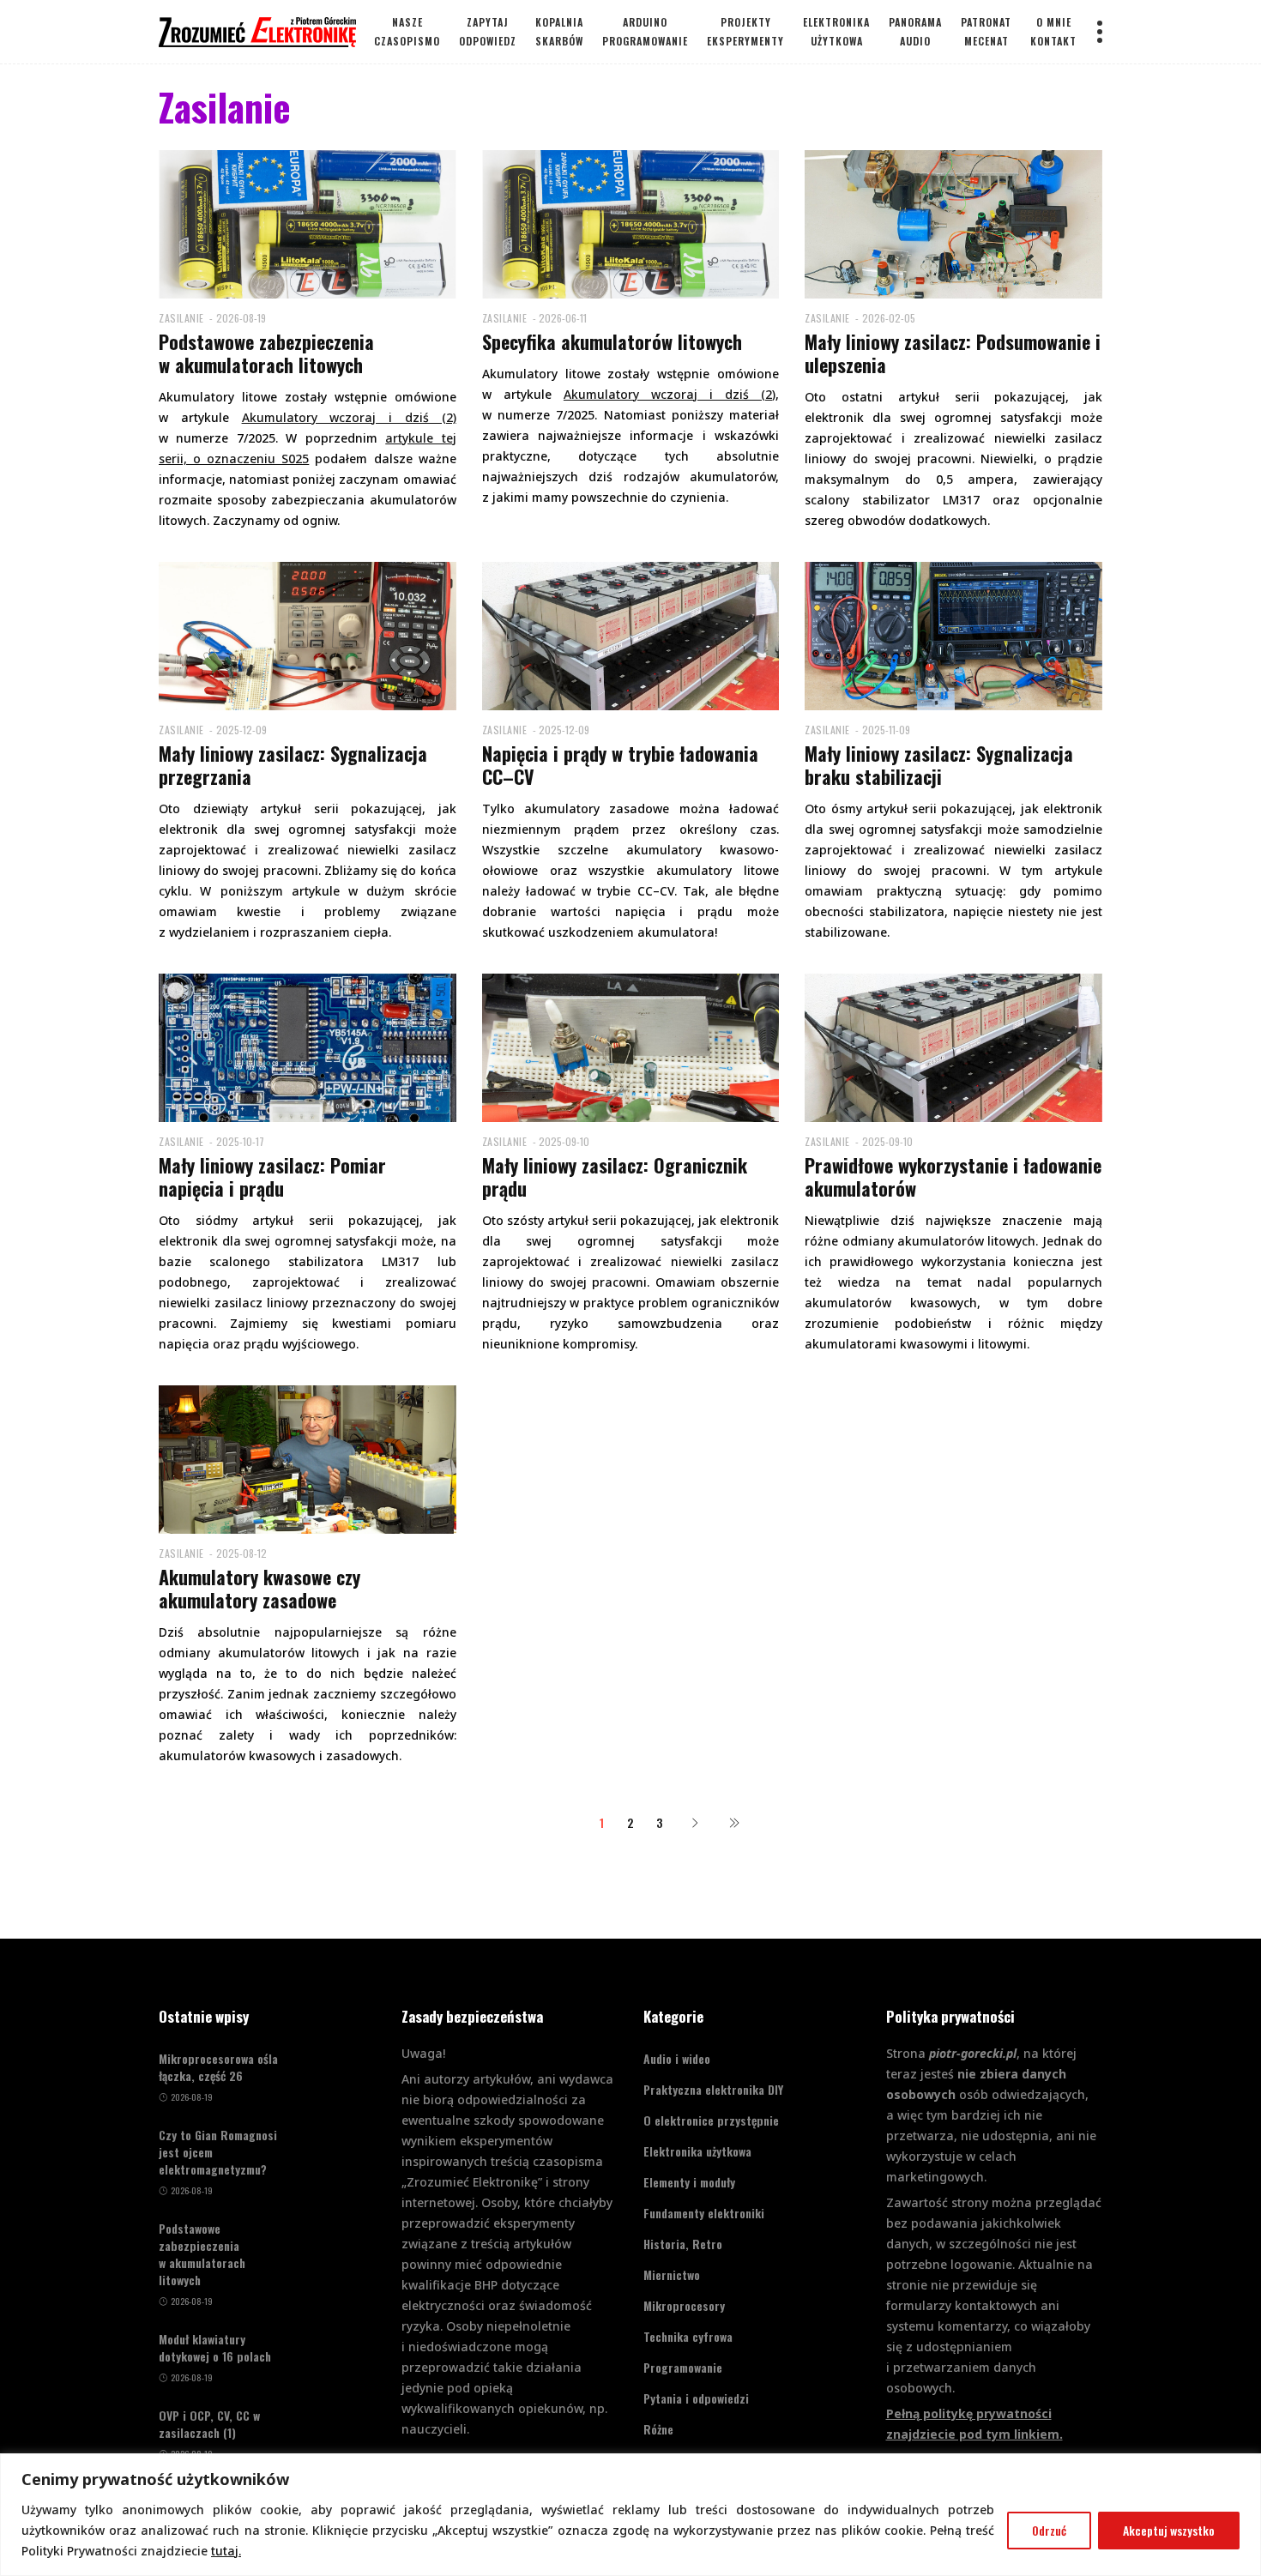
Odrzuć (1049, 2530)
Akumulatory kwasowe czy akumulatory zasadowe (259, 1588)
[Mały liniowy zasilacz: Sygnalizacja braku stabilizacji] (953, 634)
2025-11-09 (886, 730)
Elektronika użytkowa (697, 2151)
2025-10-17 (240, 1141)
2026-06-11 (563, 318)
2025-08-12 (241, 1553)
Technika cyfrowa (688, 2336)
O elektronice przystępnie (711, 2120)
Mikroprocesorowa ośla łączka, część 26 (218, 2067)
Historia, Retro (683, 2244)
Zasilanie (181, 318)
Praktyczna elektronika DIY (713, 2089)
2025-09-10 (564, 1141)
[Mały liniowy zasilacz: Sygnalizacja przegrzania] (308, 634)
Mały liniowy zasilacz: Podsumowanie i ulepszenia (953, 353)
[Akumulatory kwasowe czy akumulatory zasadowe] (308, 1458)
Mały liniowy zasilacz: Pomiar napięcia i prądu (272, 1176)
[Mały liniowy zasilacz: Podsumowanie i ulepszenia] (953, 223)
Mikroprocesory (684, 2305)
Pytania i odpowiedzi (696, 2398)
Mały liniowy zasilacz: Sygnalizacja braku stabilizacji (939, 765)
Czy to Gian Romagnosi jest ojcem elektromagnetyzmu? (218, 2152)
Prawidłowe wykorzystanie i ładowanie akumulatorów (953, 1176)
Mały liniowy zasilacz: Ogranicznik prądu (615, 1176)
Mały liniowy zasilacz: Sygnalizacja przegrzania (293, 765)
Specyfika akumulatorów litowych (612, 341)
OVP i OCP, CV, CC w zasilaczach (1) (209, 2424)
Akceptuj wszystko (1169, 2530)
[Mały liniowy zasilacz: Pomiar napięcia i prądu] (308, 1046)
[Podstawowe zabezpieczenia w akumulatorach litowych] (308, 223)
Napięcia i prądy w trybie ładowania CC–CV (620, 765)
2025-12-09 (241, 730)
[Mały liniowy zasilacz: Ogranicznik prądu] (631, 1046)
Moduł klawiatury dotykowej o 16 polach (215, 2348)
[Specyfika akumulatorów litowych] (631, 223)
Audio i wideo (677, 2058)
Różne (658, 2429)
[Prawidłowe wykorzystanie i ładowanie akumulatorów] (953, 1046)
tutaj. (226, 2551)
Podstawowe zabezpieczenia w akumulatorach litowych (266, 353)
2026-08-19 (241, 318)
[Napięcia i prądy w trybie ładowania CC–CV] (631, 634)
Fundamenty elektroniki (704, 2213)
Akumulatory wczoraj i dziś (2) (670, 394)
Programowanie (683, 2367)
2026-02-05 (889, 318)
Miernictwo (672, 2274)
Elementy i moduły (689, 2182)
